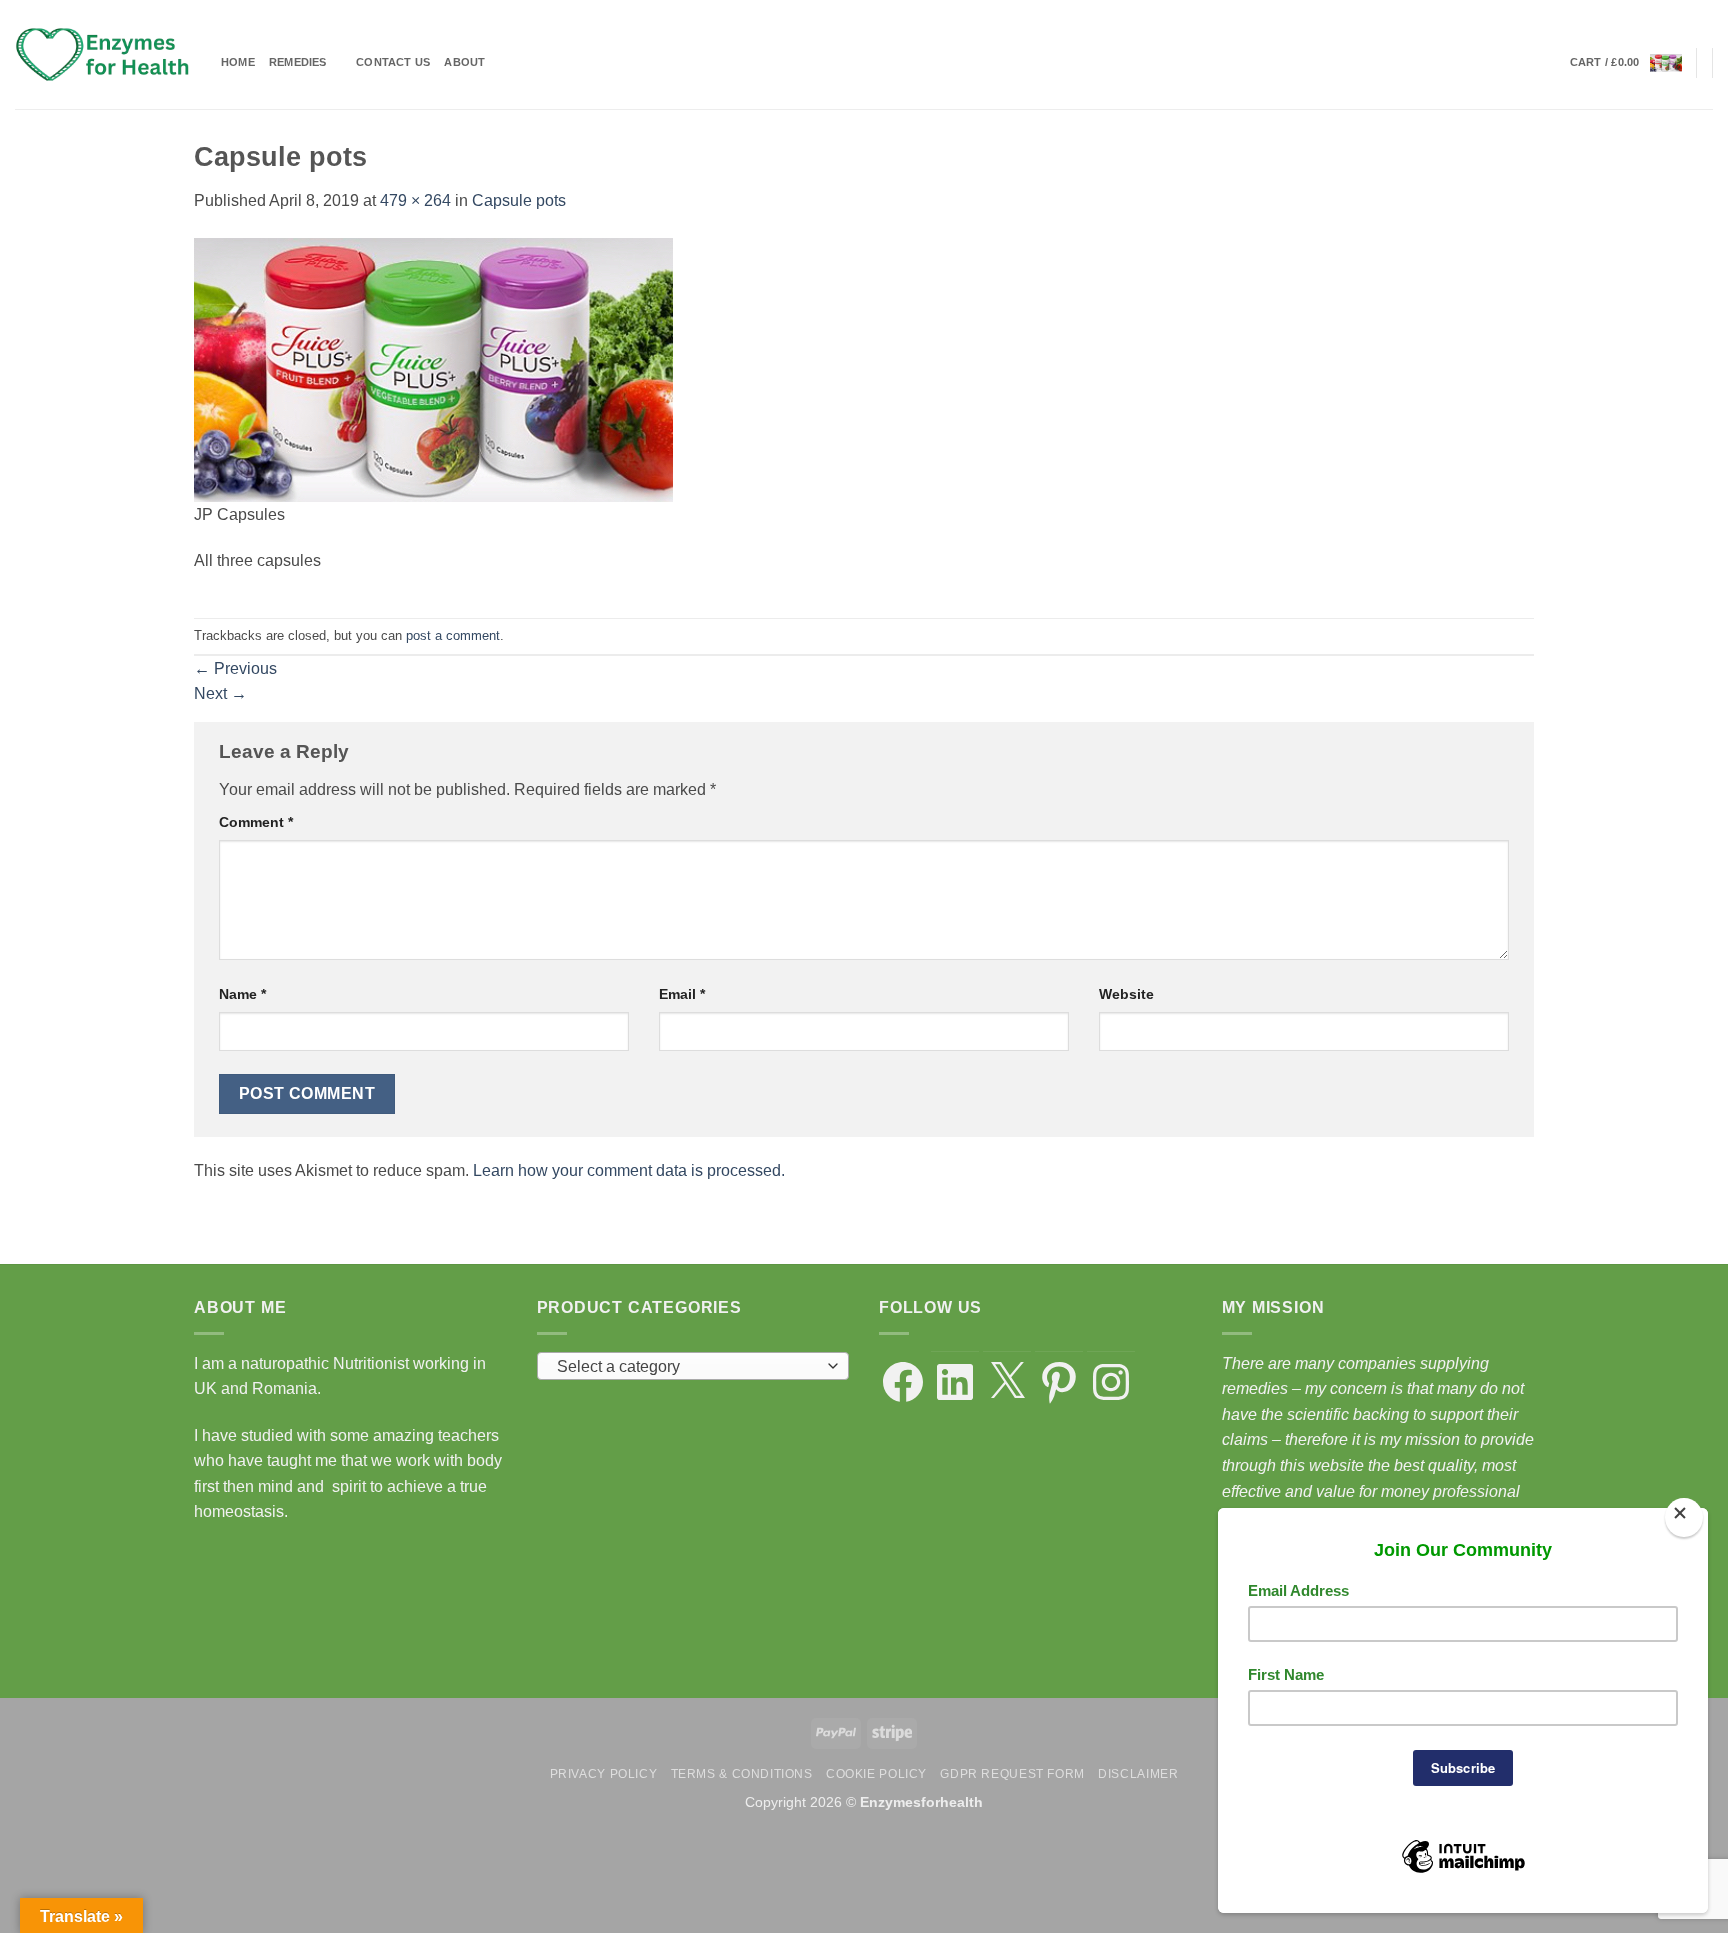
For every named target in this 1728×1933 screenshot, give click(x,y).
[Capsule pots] (433, 368)
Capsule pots (519, 200)
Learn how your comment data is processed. (629, 1170)
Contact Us (393, 62)
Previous (235, 668)
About (464, 62)
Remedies (298, 62)
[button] (1626, 63)
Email (682, 994)
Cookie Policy (876, 1774)
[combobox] (693, 1366)
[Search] (1548, 63)
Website (1126, 994)
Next (220, 693)
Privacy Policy (604, 1774)
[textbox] (687, 1367)
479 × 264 (415, 200)
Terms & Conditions (742, 1774)
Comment (256, 822)
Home (238, 62)
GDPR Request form (1012, 1774)
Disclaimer (1138, 1774)
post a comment (453, 635)
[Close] (1683, 1517)
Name (242, 994)
